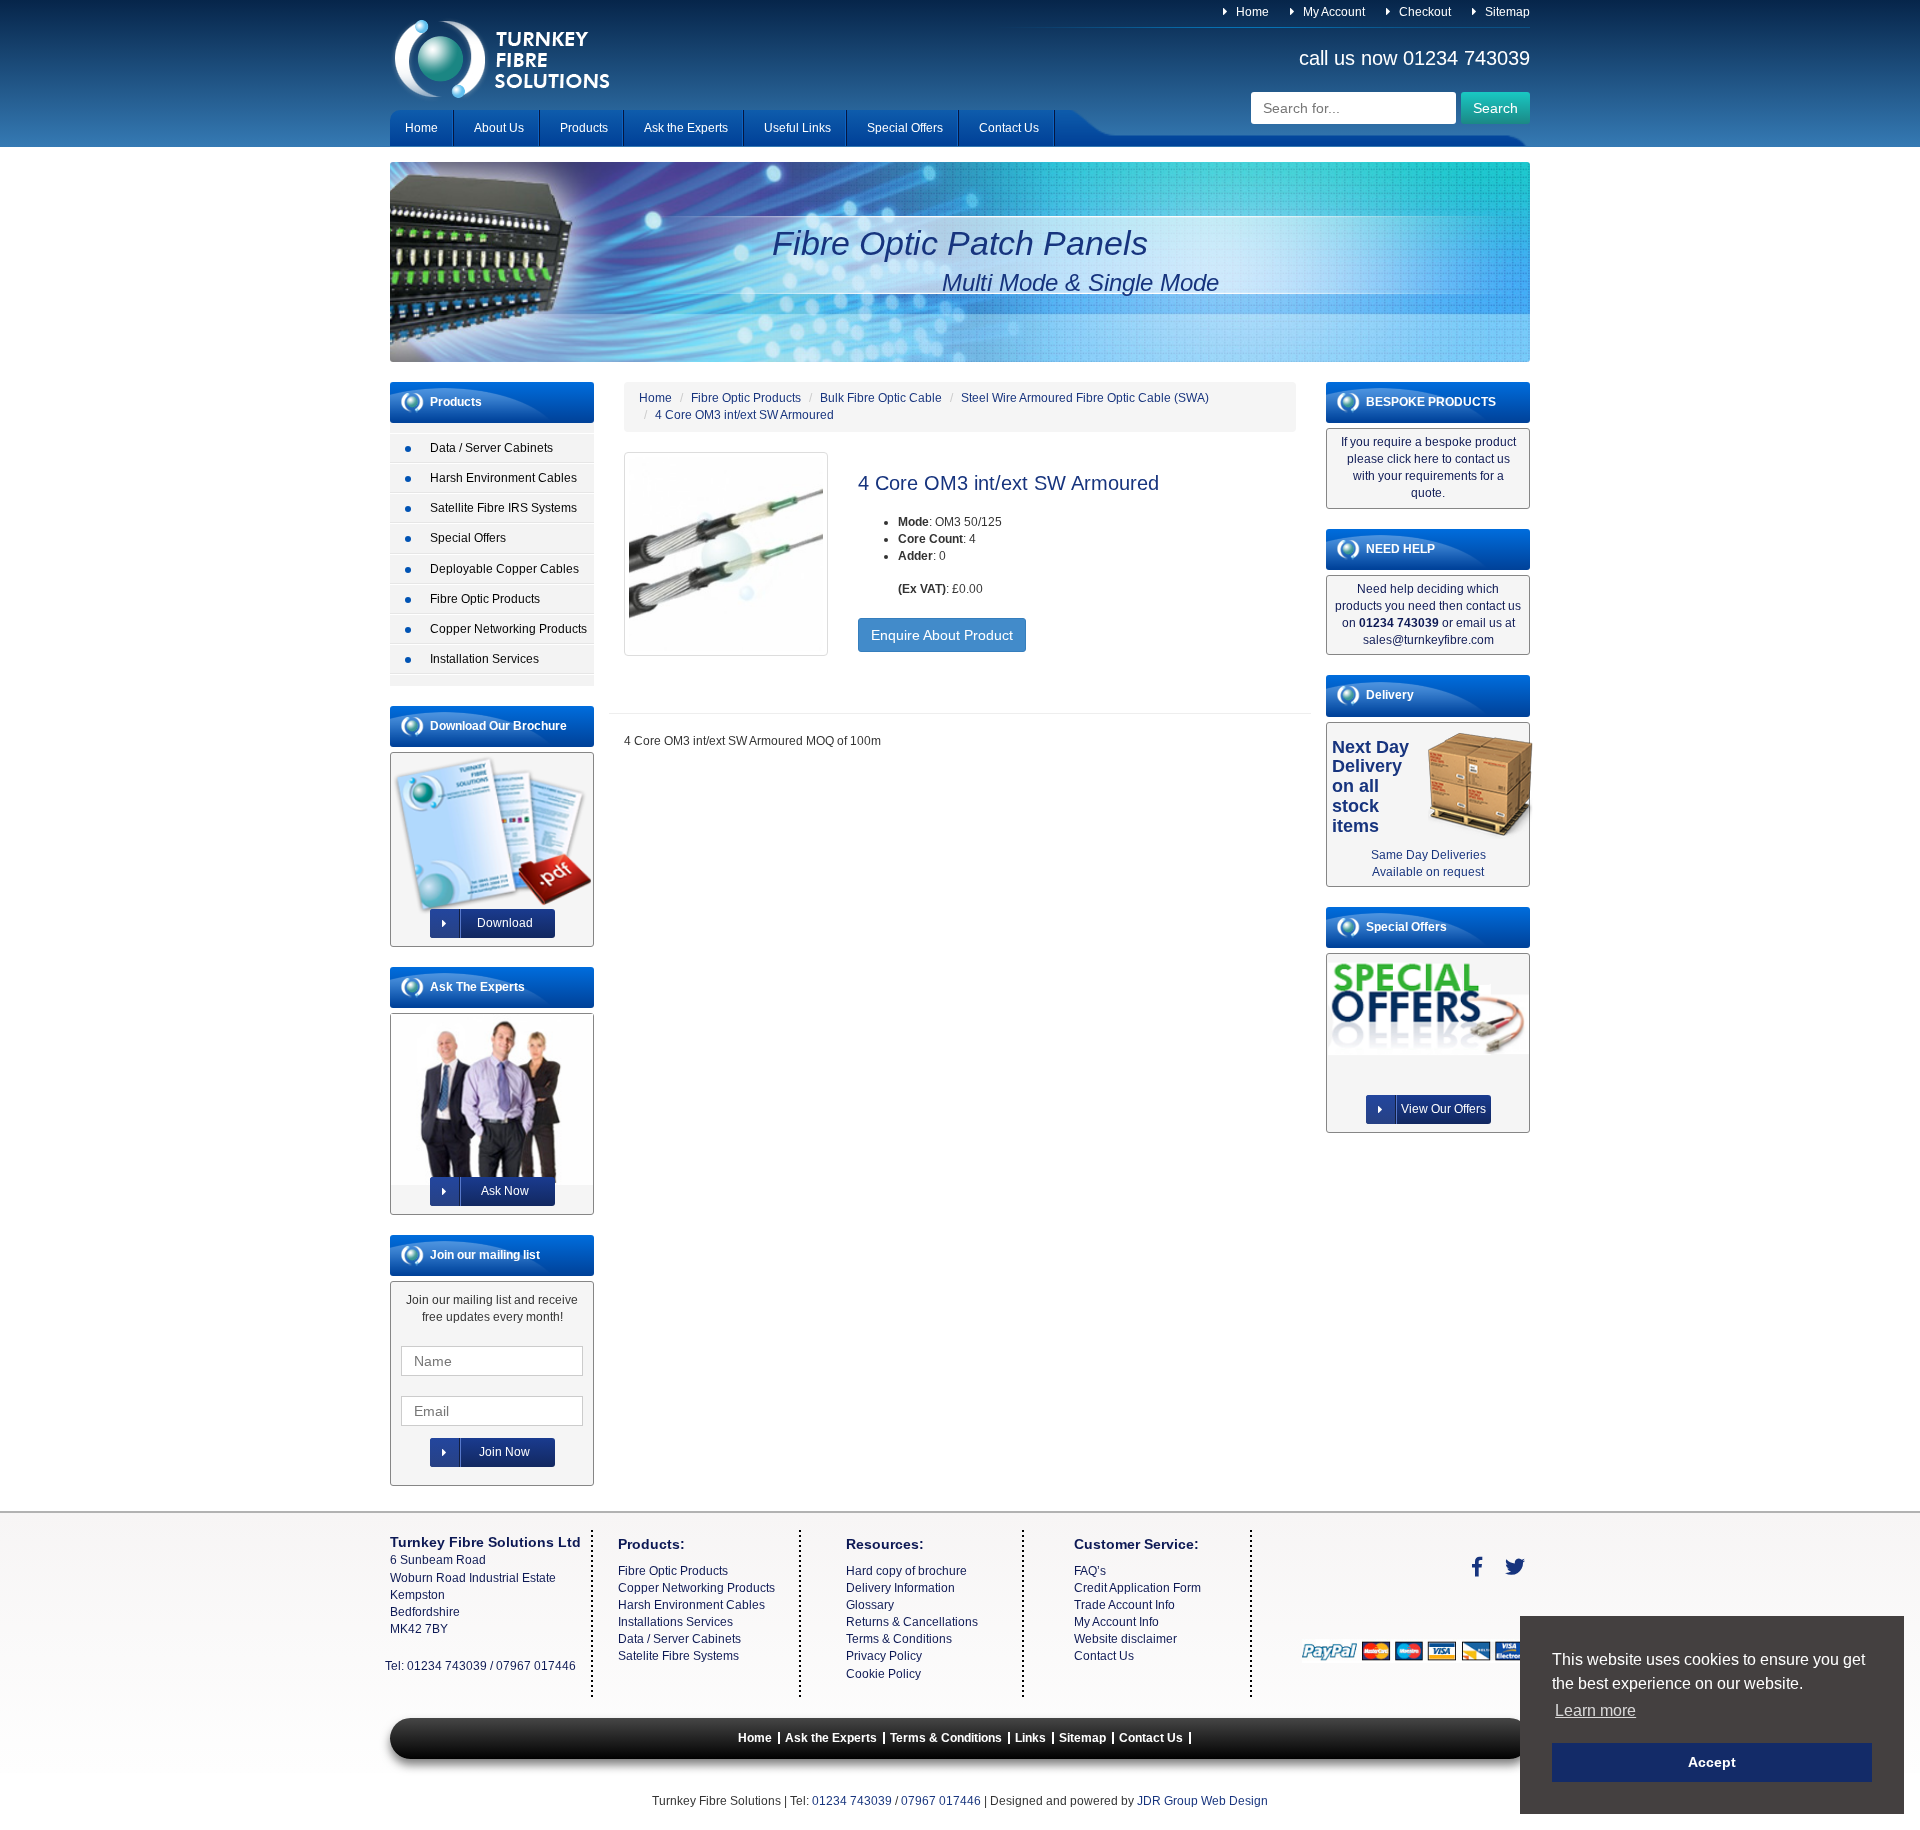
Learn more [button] (1595, 1710)
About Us (499, 128)
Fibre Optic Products (485, 599)
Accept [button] (1712, 1762)
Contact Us (1009, 128)
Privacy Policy (884, 1656)
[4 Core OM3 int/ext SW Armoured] (726, 554)
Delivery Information (900, 1588)
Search (1495, 108)
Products (584, 128)
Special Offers (905, 128)
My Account (1332, 12)
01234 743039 (1466, 58)
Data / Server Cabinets (491, 448)
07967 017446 (536, 1666)
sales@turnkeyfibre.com (1428, 640)
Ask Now (505, 1191)
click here (1413, 459)
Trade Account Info (1124, 1605)
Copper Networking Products (508, 629)
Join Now (504, 1452)
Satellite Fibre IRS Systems (503, 508)
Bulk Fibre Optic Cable (881, 398)
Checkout (1423, 12)
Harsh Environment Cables (503, 478)
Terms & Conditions (899, 1639)
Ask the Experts (686, 128)
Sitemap (1506, 12)
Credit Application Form (1137, 1588)
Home (1251, 12)
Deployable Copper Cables (504, 569)
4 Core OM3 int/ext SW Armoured (744, 415)
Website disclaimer (1125, 1639)
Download (505, 923)
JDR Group (1167, 1801)
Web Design (1234, 1801)
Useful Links (797, 128)
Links (1030, 1738)
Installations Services (675, 1622)
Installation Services (484, 659)
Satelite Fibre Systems (678, 1656)
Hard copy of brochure (906, 1571)
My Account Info (1116, 1622)
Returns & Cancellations (912, 1622)
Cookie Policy (883, 1674)
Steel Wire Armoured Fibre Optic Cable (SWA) (1085, 398)
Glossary (870, 1605)
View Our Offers (1443, 1109)
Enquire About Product (942, 635)
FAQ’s (1090, 1571)
